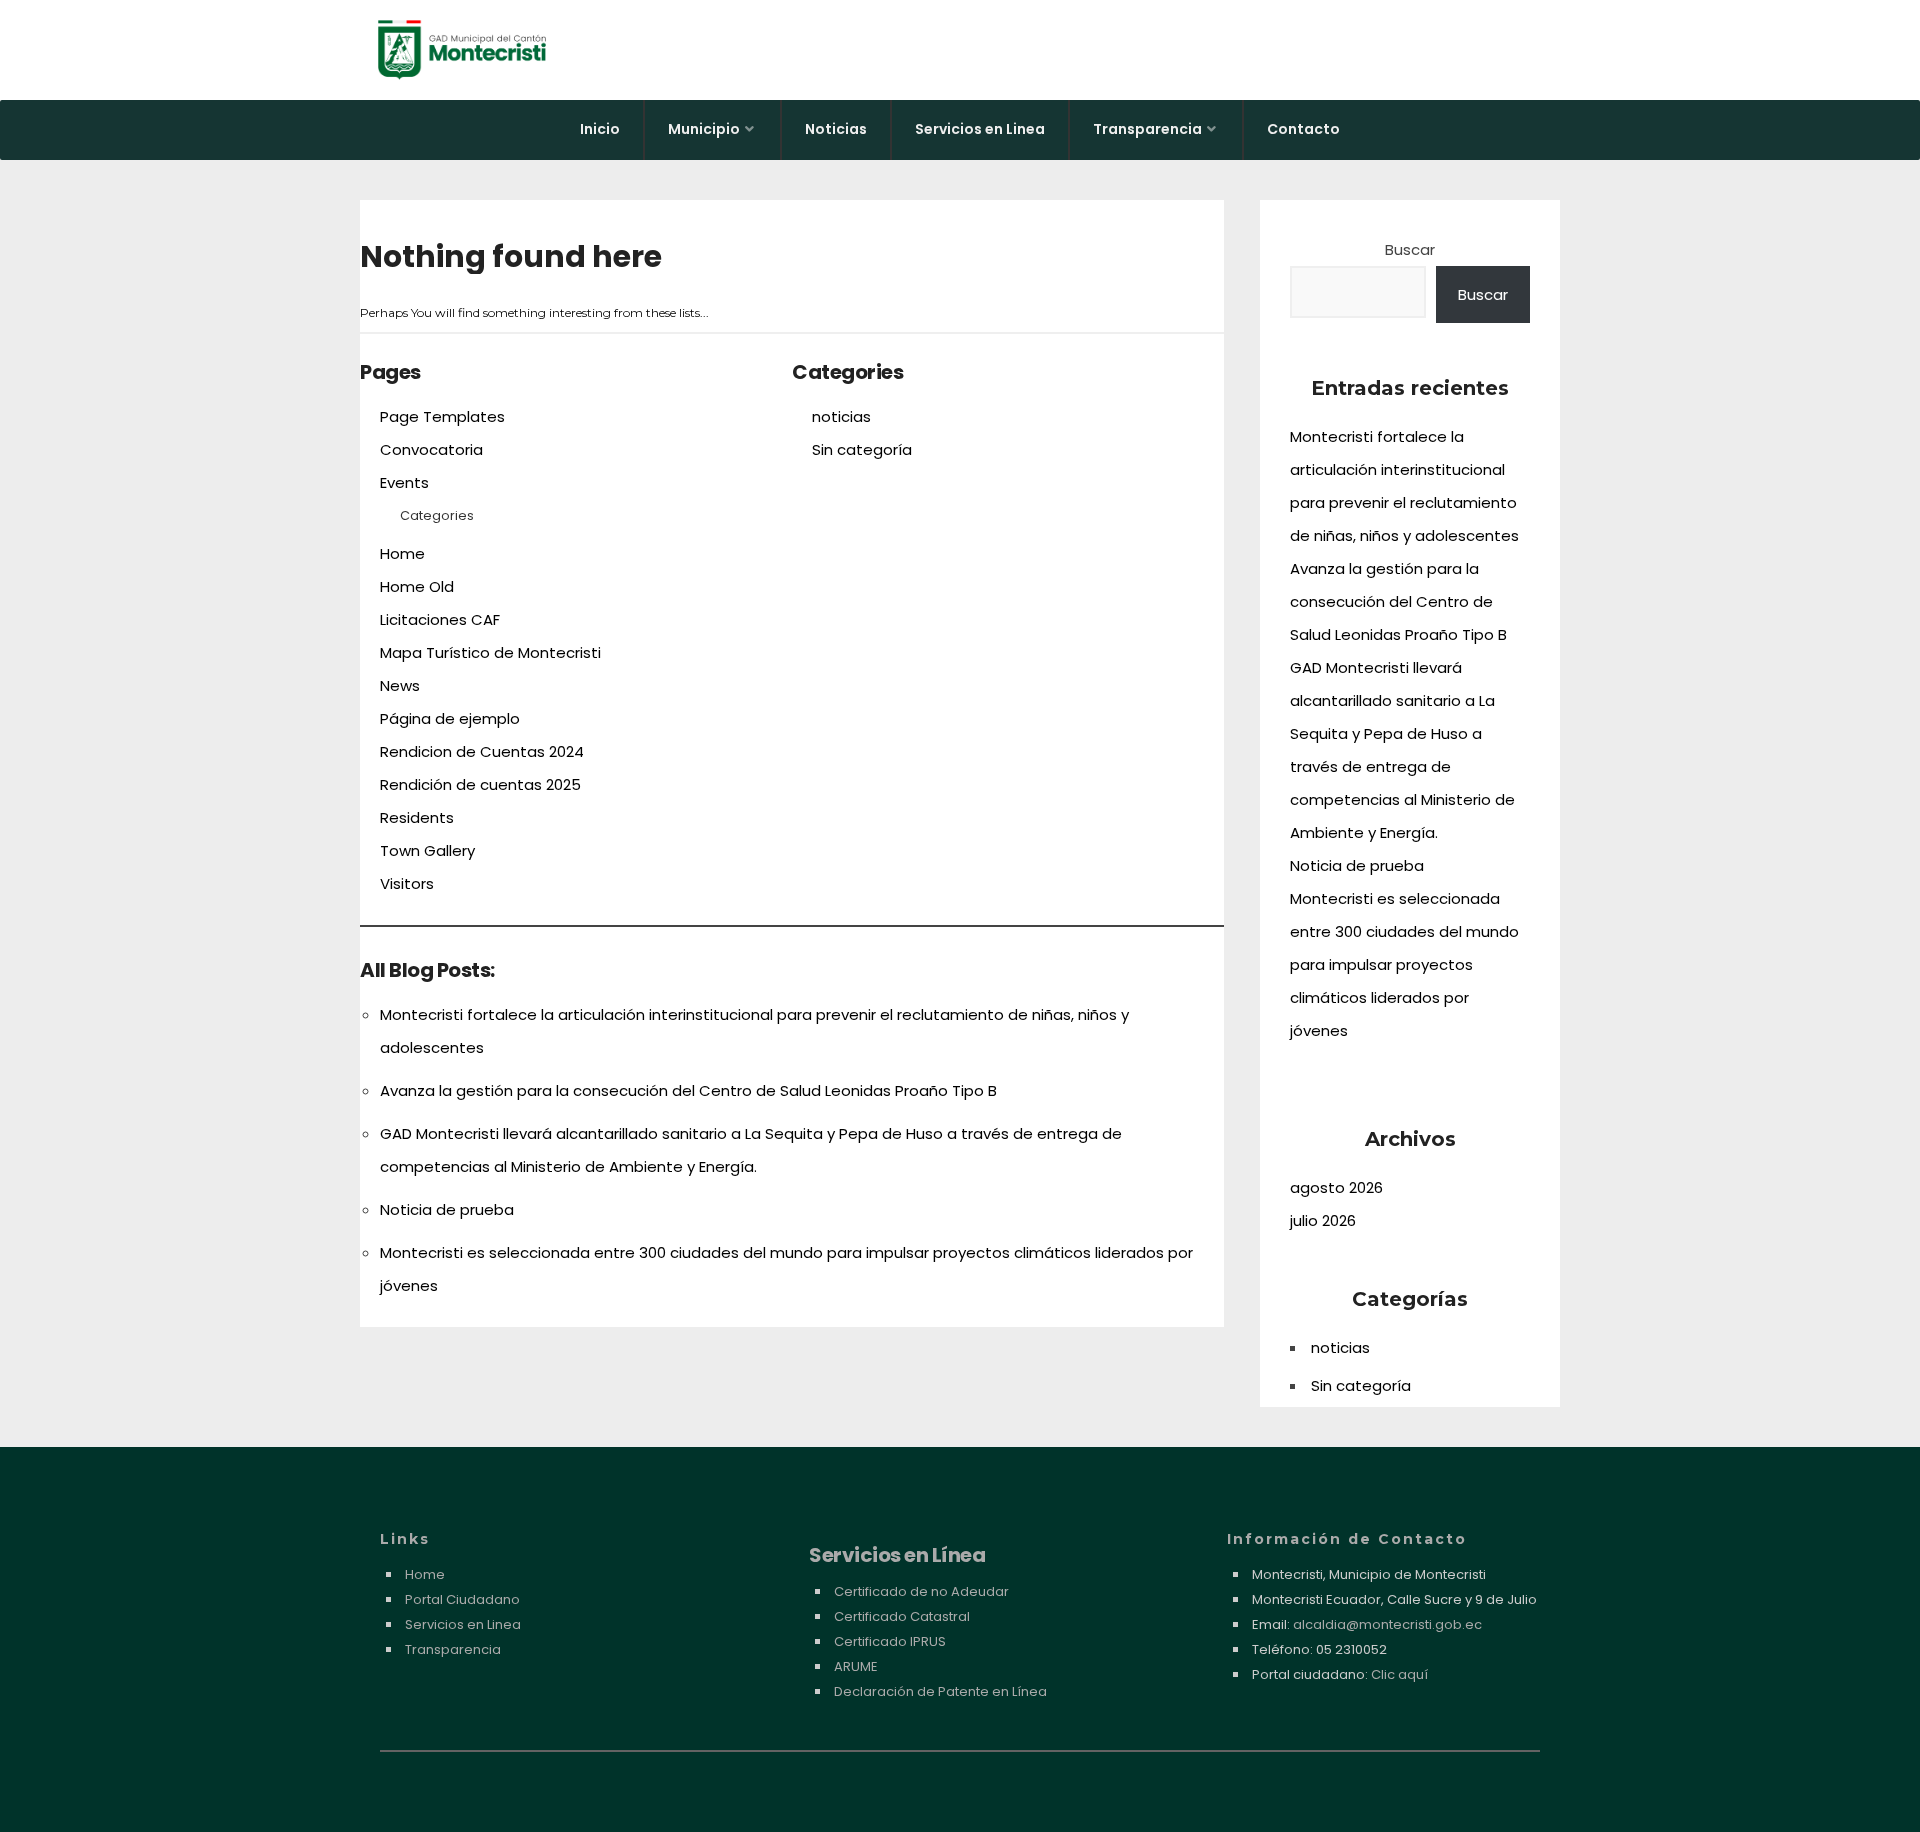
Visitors (407, 883)
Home (402, 553)
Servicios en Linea (980, 129)
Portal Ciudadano (462, 1599)
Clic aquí (1399, 1674)
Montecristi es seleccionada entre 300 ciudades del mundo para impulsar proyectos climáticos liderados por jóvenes (1404, 964)
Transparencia (1147, 129)
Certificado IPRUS (890, 1641)
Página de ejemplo (450, 718)
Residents (417, 817)
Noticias (836, 129)
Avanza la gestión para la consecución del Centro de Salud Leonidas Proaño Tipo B (688, 1090)
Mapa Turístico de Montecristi (490, 652)
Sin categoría (862, 449)
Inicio (600, 129)
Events (404, 482)
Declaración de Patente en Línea (940, 1691)
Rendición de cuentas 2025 (480, 784)
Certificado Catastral (902, 1616)
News (400, 685)
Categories (437, 515)
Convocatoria (431, 449)
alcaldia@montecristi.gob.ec (1387, 1624)
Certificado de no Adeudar (921, 1591)
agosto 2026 (1336, 1187)
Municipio (704, 129)
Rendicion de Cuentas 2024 (482, 751)
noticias (841, 416)
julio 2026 (1323, 1220)
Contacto (1303, 129)
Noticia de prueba (447, 1209)
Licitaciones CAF (440, 619)
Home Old (417, 586)
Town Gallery (427, 850)
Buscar (1410, 249)
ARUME (856, 1666)
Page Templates (442, 416)
